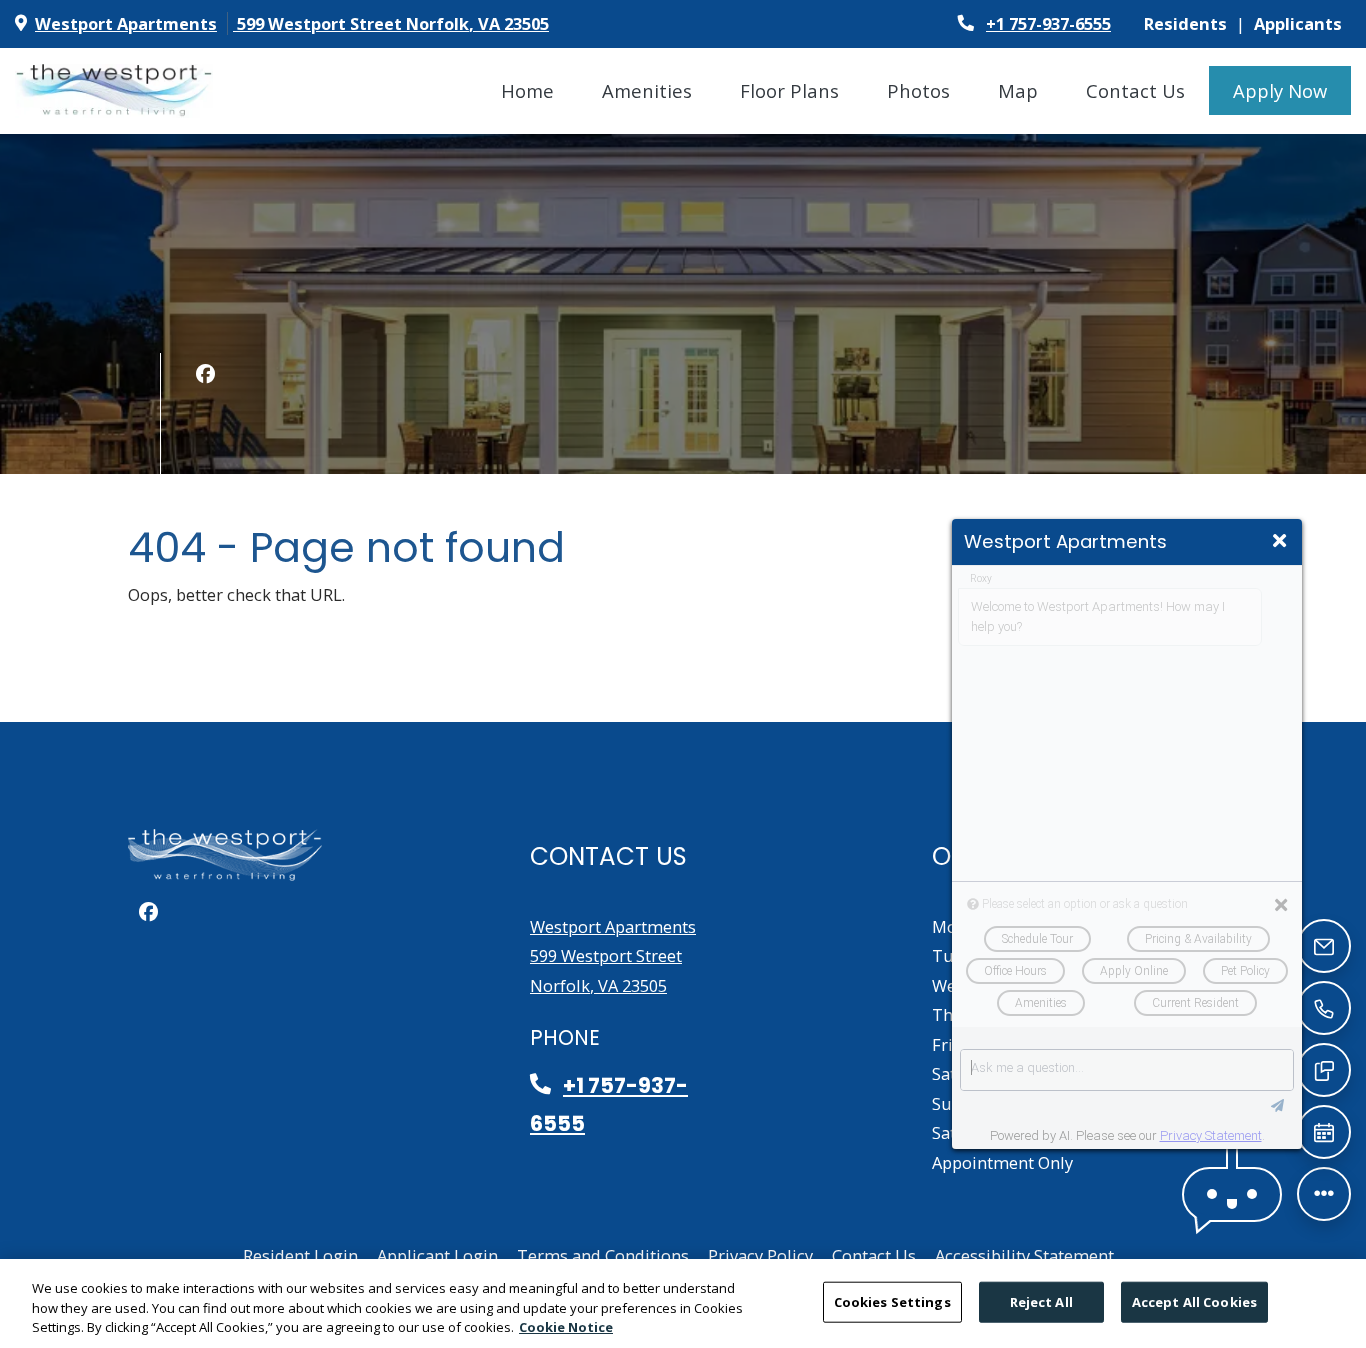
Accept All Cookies (1194, 1301)
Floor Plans (789, 90)
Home (527, 90)
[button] (1232, 1194)
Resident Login (300, 1255)
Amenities (647, 90)
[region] (683, 1303)
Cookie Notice (566, 1327)
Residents (1190, 23)
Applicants (1302, 23)
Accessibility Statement (1024, 1255)
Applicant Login (437, 1255)
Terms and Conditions (603, 1255)
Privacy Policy (760, 1255)
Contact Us (1135, 90)
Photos (918, 90)
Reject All (1041, 1301)
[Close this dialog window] (1279, 541)
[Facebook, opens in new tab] (205, 374)
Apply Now (1292, 90)
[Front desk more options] (1324, 1194)
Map (1018, 90)
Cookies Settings (892, 1301)
